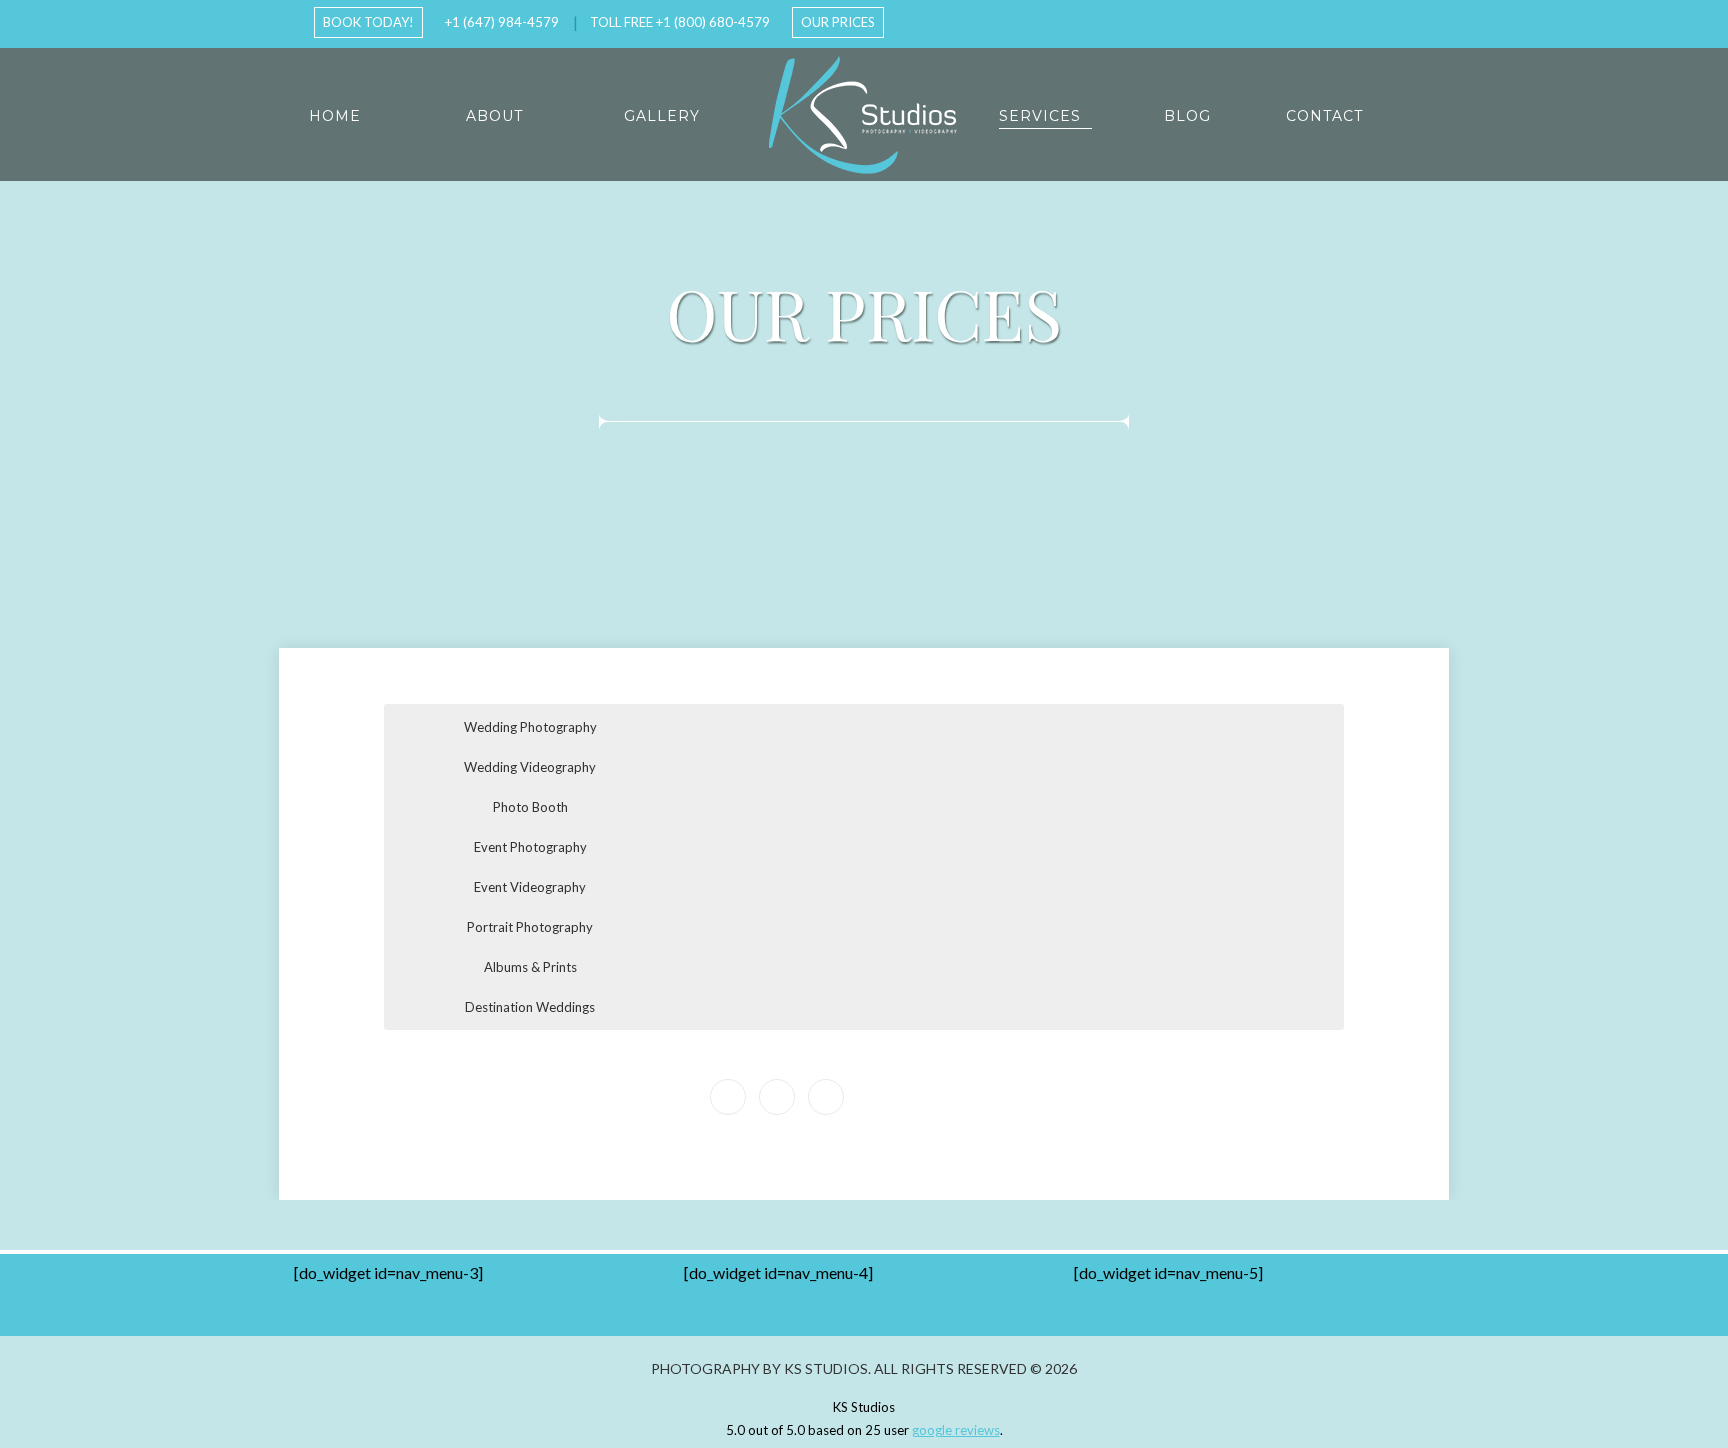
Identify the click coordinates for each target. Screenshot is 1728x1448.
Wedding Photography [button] (530, 727)
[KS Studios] (864, 115)
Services (1040, 116)
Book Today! (368, 22)
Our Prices (838, 22)
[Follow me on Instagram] (1371, 19)
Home (335, 116)
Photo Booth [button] (530, 807)
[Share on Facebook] (777, 1097)
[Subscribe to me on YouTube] (1339, 19)
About (494, 116)
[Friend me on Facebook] (1307, 19)
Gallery (662, 116)
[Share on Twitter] (826, 1097)
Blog (1187, 116)
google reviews (956, 1430)
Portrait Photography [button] (530, 927)
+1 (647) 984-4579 (502, 22)
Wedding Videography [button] (530, 767)
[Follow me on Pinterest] (1403, 19)
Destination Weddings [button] (530, 1007)
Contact (1324, 116)
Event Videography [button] (530, 887)
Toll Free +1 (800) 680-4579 (680, 22)
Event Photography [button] (530, 847)
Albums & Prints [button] (530, 967)
